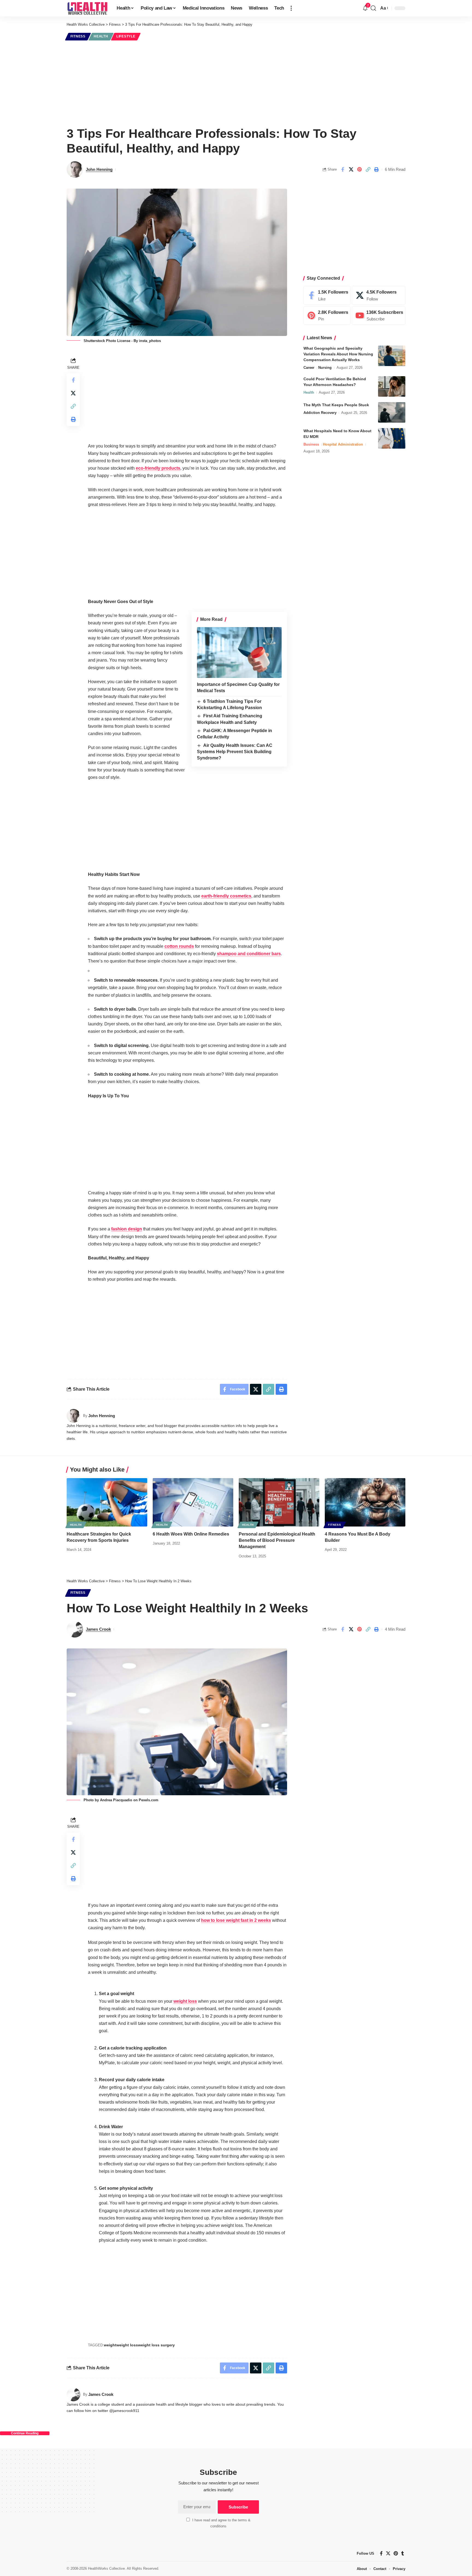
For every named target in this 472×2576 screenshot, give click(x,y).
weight (110, 2345)
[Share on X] (351, 169)
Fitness (78, 36)
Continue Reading (25, 2433)
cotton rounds (179, 946)
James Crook (98, 1629)
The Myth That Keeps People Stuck (336, 405)
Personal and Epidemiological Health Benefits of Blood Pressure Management (277, 1540)
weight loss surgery (156, 2345)
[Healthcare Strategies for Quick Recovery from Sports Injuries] (107, 1502)
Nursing (325, 368)
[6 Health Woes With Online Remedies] (193, 1502)
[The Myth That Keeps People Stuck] (392, 412)
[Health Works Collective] (87, 8)
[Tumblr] (403, 2553)
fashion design (127, 1229)
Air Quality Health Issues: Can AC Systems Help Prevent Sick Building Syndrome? (235, 752)
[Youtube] (379, 316)
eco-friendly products (158, 468)
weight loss (185, 2001)
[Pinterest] (327, 316)
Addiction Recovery (320, 413)
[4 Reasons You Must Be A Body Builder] (365, 1502)
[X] (379, 295)
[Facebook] (327, 295)
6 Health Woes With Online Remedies (191, 1534)
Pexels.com (149, 1800)
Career (309, 368)
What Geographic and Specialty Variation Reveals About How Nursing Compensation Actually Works (338, 354)
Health (101, 36)
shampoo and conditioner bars (249, 954)
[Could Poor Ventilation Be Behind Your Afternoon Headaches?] (392, 386)
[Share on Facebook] (343, 169)
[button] (291, 8)
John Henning (99, 169)
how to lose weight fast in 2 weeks (236, 1920)
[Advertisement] (236, 83)
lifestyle (126, 36)
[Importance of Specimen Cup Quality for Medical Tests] (239, 653)
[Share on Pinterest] (359, 169)
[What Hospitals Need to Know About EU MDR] (392, 438)
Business (311, 444)
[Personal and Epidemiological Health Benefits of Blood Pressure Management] (279, 1502)
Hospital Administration (343, 444)
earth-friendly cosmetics (226, 896)
